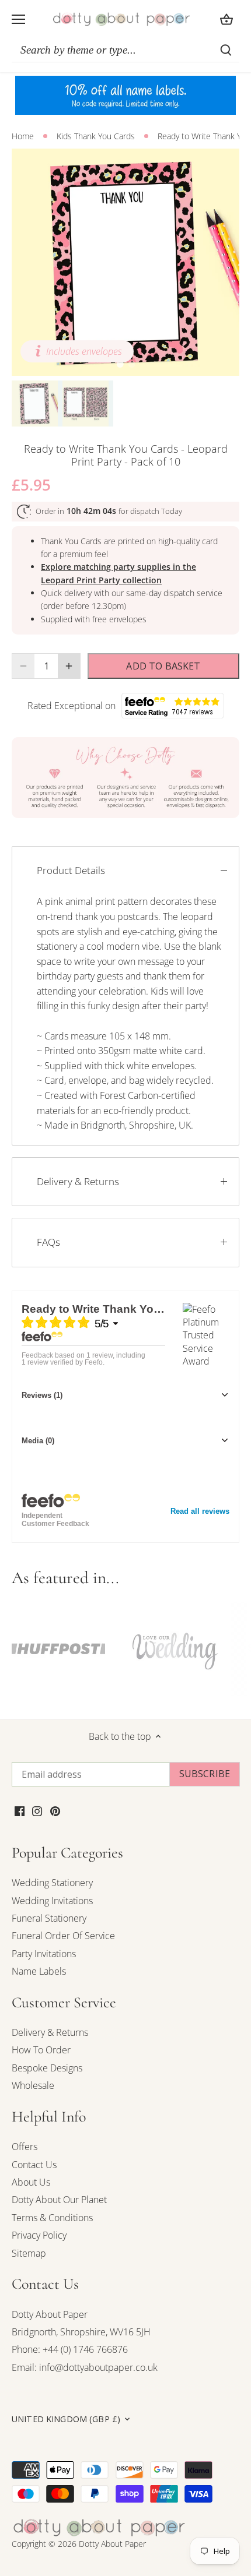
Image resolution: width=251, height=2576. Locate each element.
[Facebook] (20, 1810)
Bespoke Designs (47, 2068)
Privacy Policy (39, 2235)
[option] (125, 262)
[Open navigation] (18, 19)
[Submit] (226, 50)
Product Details (71, 870)
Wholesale (33, 2085)
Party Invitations (44, 1954)
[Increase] (69, 666)
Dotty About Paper (50, 2314)
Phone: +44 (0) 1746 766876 (70, 2349)
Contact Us (34, 2165)
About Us (31, 2182)
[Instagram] (37, 1810)
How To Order (41, 2050)
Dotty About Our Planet (59, 2200)
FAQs (48, 1242)
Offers (25, 2147)
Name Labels (39, 1971)
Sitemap (29, 2253)
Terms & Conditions (52, 2218)
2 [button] (131, 364)
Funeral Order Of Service (63, 1936)
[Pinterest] (55, 1810)
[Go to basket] (226, 19)
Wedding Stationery (52, 1883)
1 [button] (120, 364)
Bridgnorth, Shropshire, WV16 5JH (81, 2332)
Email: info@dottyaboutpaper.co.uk (85, 2367)
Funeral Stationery (49, 1918)
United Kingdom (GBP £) (66, 2419)
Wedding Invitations (52, 1901)
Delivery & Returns (78, 1181)
